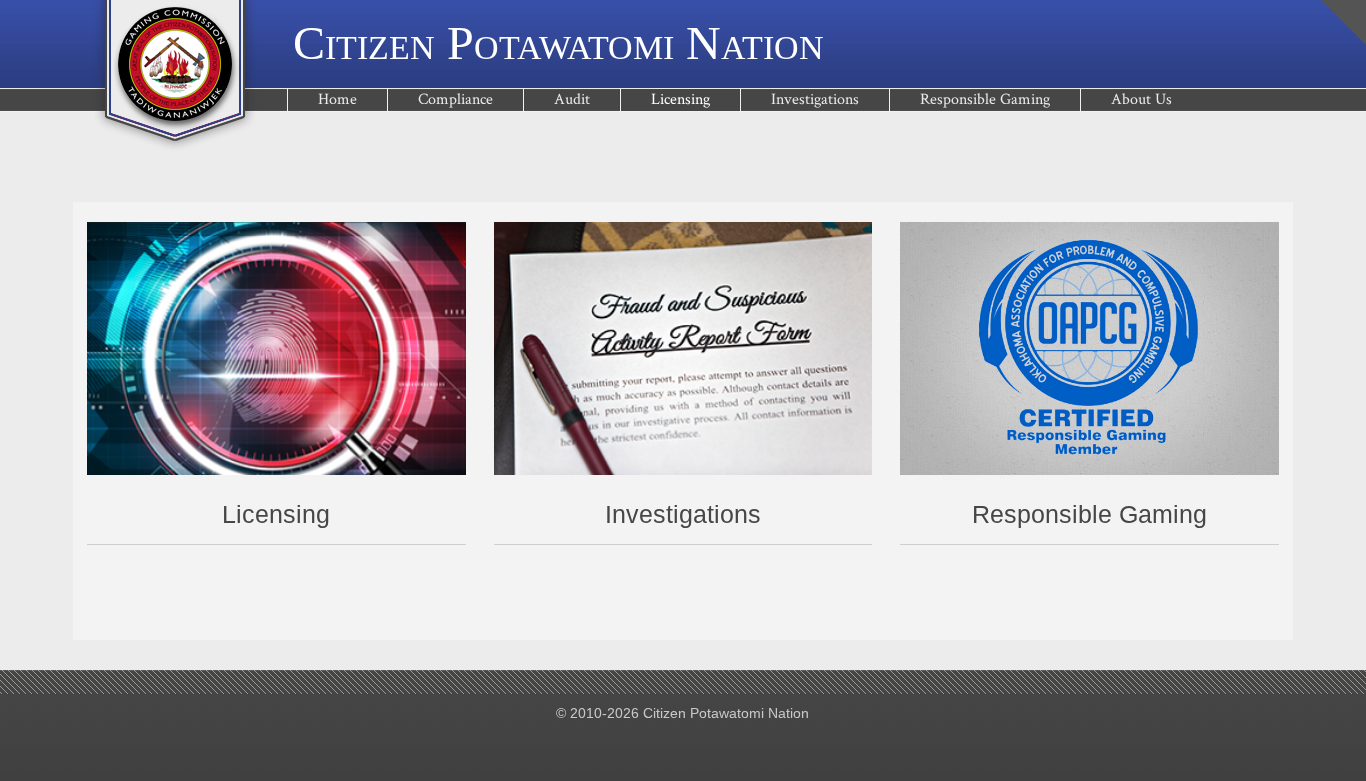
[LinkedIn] (713, 747)
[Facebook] (620, 747)
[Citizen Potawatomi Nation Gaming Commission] (175, 76)
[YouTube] (682, 747)
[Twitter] (651, 747)
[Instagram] (744, 747)
